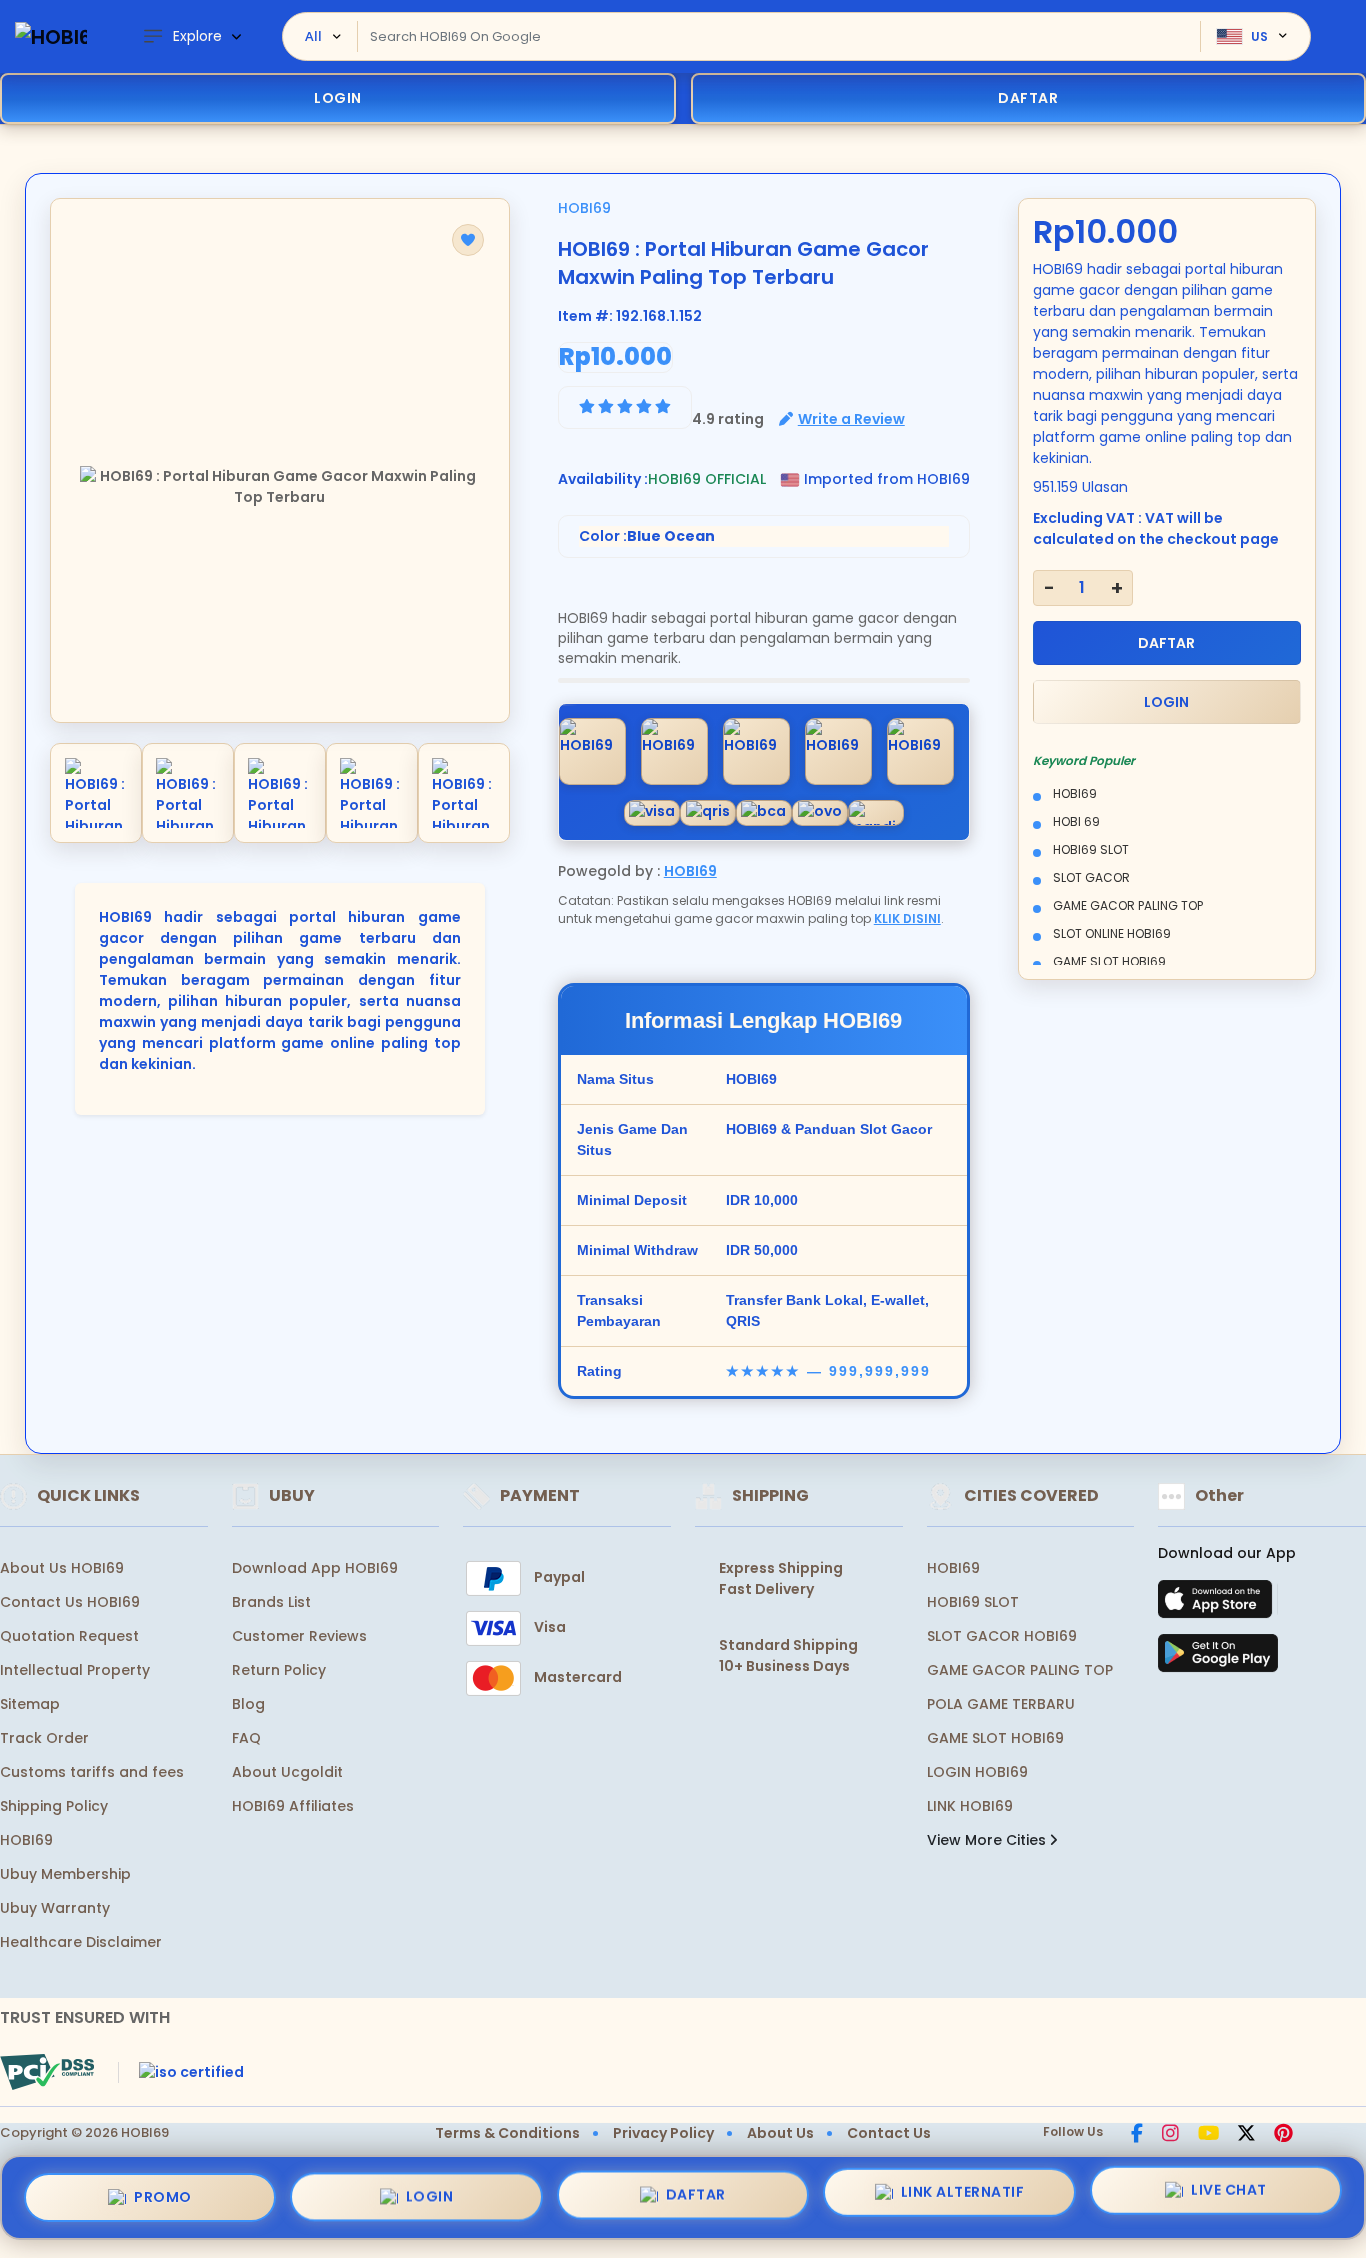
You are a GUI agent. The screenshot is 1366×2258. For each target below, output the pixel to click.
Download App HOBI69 (315, 1568)
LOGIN (338, 98)
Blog (248, 1704)
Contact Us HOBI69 (70, 1602)
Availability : (603, 479)
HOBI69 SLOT (973, 1602)
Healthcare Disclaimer (81, 1942)
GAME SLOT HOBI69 (995, 1738)
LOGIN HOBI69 (977, 1772)
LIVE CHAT (1229, 2196)
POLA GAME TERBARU (1001, 1704)
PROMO (163, 2192)
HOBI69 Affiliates (293, 1806)
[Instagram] (1170, 2135)
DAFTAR (1166, 643)
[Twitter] (1246, 2135)
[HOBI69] (51, 36)
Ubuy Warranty (55, 1908)
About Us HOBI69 (62, 1568)
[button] (468, 240)
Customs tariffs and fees (92, 1772)
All (313, 36)
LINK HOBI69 (970, 1806)
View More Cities (988, 1840)
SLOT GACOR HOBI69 (1002, 1636)
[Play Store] (1218, 1659)
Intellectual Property (75, 1670)
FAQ (246, 1738)
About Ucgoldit (287, 1772)
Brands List (271, 1602)
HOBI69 (584, 208)
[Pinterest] (1283, 2135)
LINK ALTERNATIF (963, 2197)
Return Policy (279, 1670)
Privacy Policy (663, 2133)
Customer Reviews (299, 1636)
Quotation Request (69, 1636)
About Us (780, 2133)
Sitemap (30, 1704)
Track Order (44, 1738)
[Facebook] (1137, 2135)
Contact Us (889, 2133)
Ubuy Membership (65, 1874)
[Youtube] (1208, 2135)
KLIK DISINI (907, 918)
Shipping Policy (54, 1806)
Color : (647, 536)
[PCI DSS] (47, 2072)
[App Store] (1218, 1605)
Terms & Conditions (507, 2133)
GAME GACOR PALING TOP (1020, 1670)
